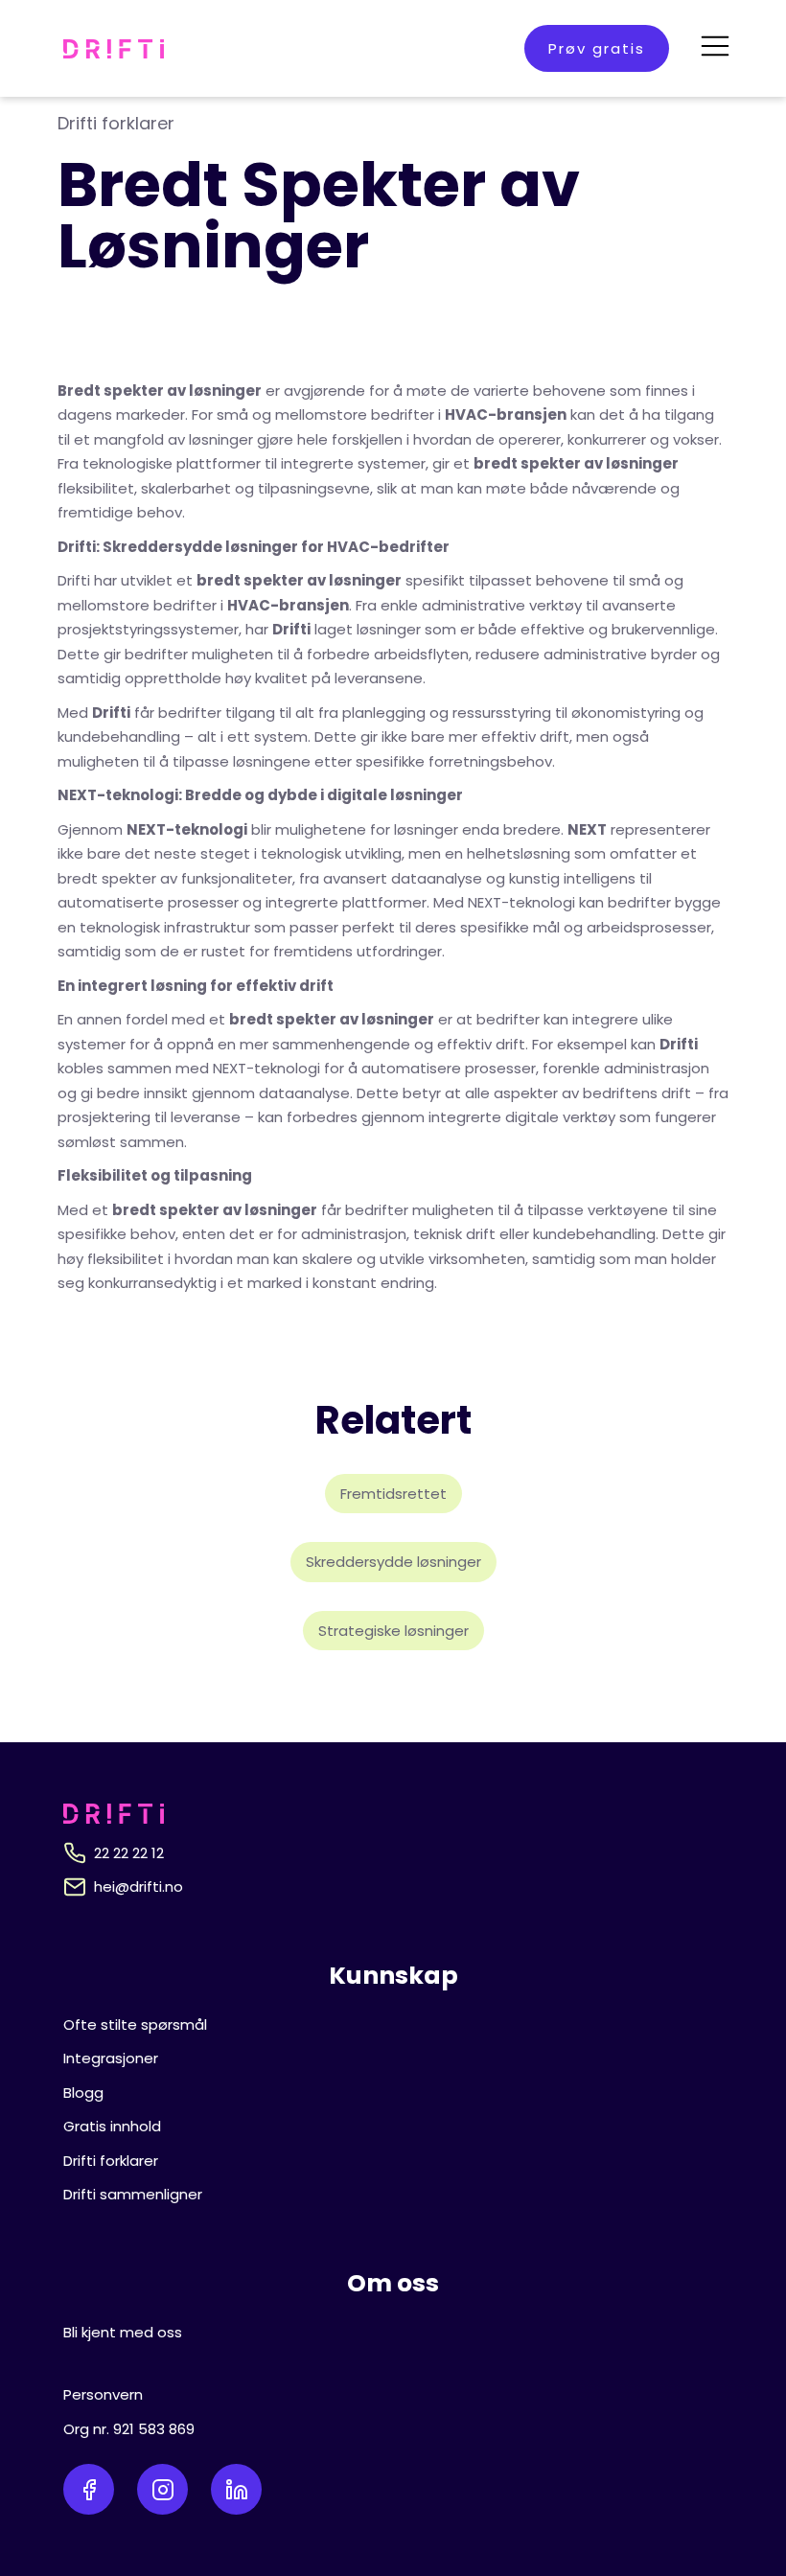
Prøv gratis (597, 48)
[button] (715, 48)
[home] (114, 49)
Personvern (103, 2394)
